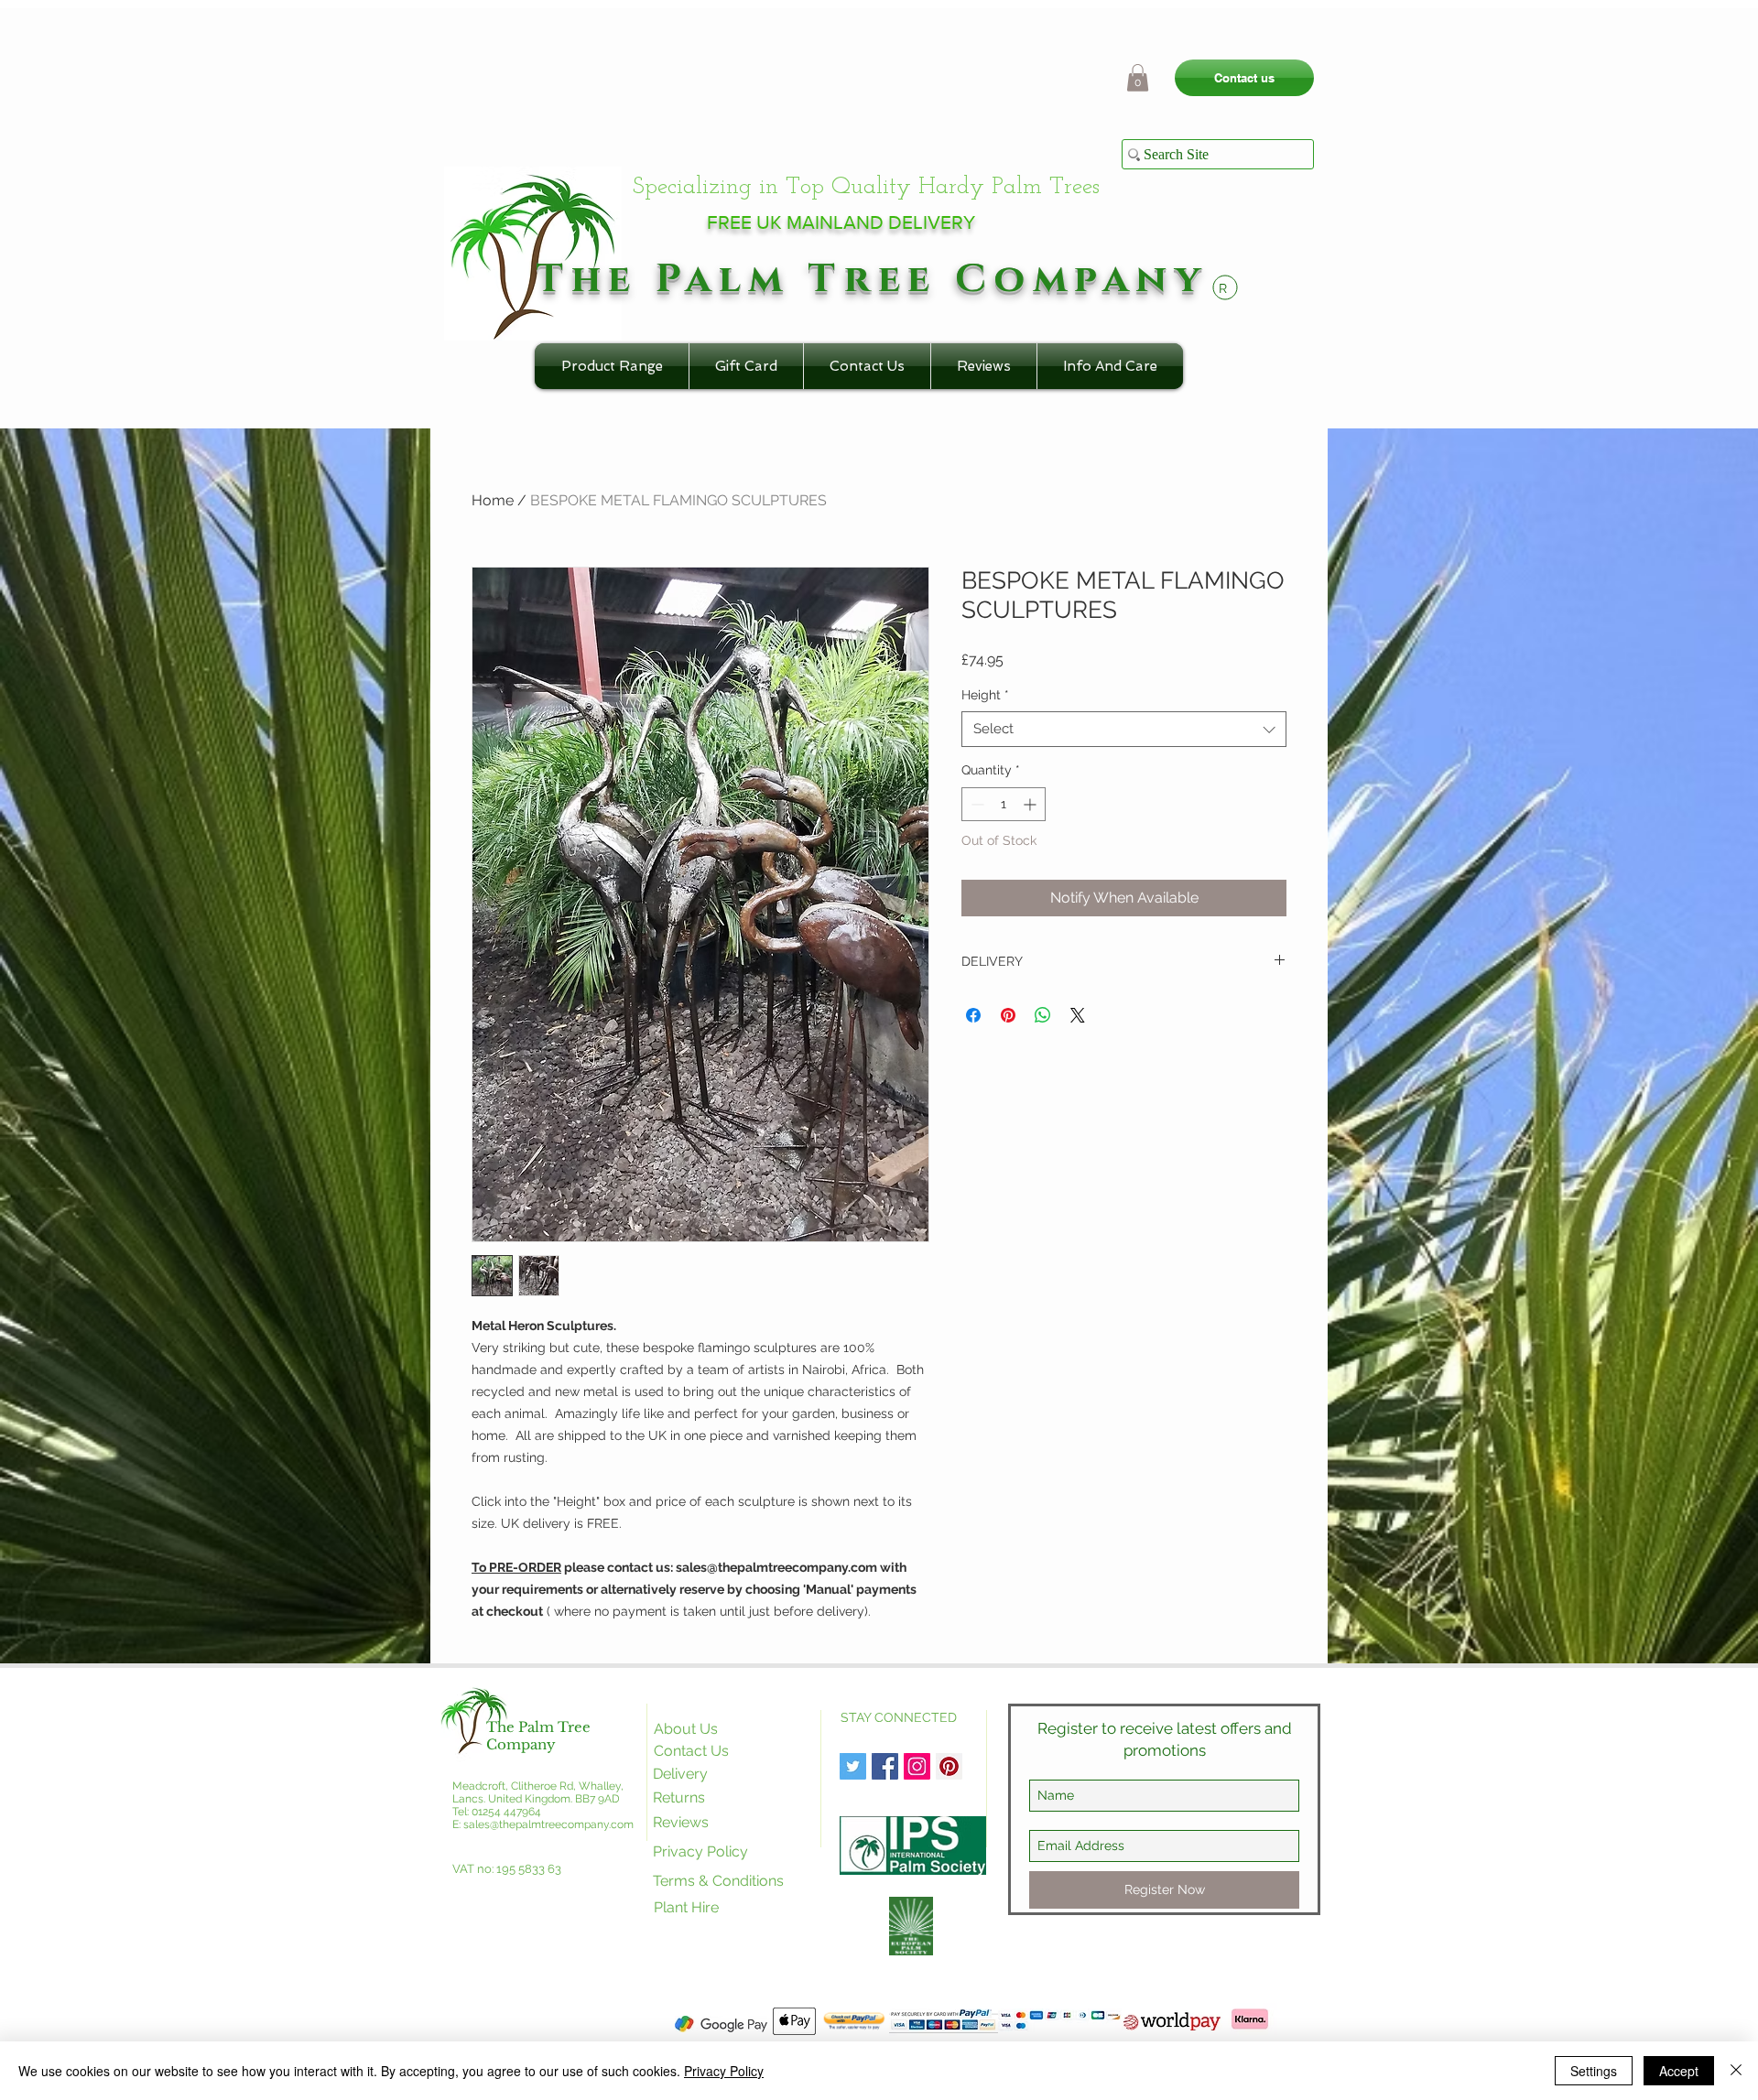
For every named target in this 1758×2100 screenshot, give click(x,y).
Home (493, 500)
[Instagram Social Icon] (917, 1766)
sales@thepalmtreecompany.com (548, 1824)
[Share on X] (1078, 1015)
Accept (1679, 2071)
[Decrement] (976, 804)
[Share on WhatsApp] (1043, 1015)
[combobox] (1124, 729)
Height (985, 695)
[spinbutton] (1004, 804)
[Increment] (1031, 804)
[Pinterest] (949, 1766)
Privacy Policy (724, 2071)
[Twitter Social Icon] (853, 1766)
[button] (1138, 78)
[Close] (1736, 2071)
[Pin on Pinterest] (1008, 1015)
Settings (1594, 2071)
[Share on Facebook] (973, 1015)
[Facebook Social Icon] (885, 1766)
